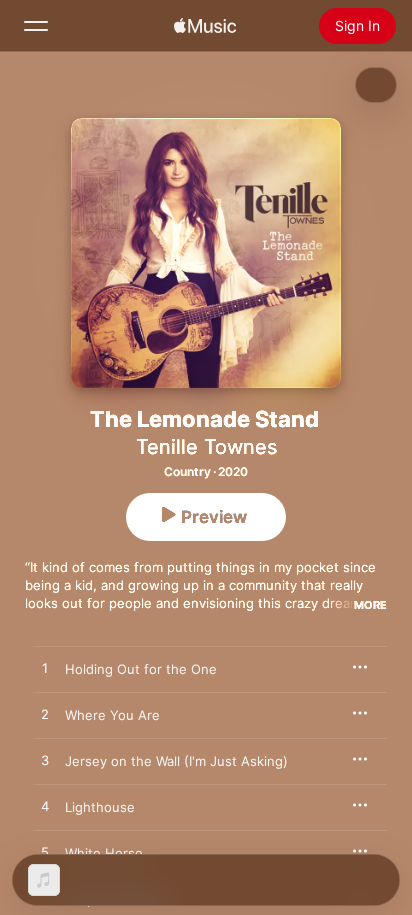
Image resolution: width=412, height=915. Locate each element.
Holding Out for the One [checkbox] (141, 669)
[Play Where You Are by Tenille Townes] (45, 715)
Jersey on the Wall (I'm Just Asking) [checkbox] (176, 761)
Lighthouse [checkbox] (100, 807)
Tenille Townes (206, 447)
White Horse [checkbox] (104, 853)
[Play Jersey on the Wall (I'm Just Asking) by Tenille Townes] (45, 761)
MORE (370, 605)
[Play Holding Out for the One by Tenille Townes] (45, 669)
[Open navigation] (36, 26)
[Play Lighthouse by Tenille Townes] (45, 807)
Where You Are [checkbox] (112, 715)
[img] (205, 26)
